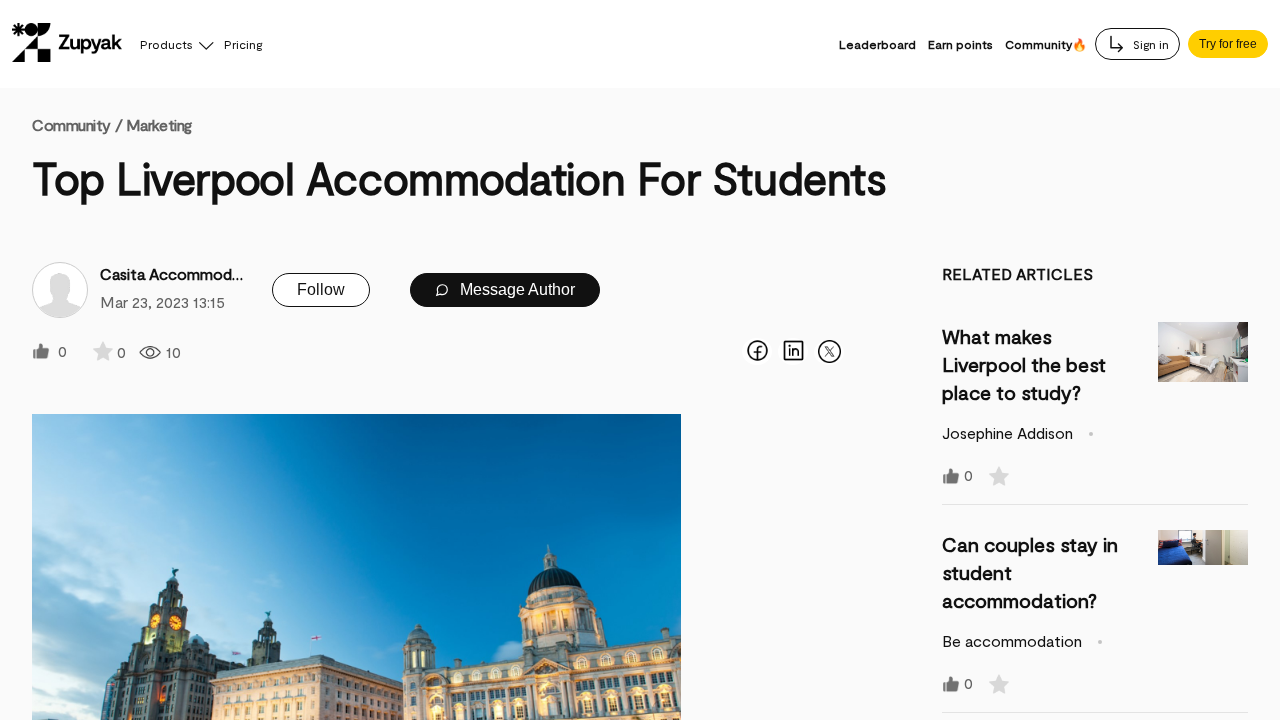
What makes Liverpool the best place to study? (1024, 364)
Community (77, 124)
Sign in (1149, 44)
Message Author (515, 289)
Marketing (159, 124)
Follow (321, 289)
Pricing (243, 44)
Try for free (1228, 44)
